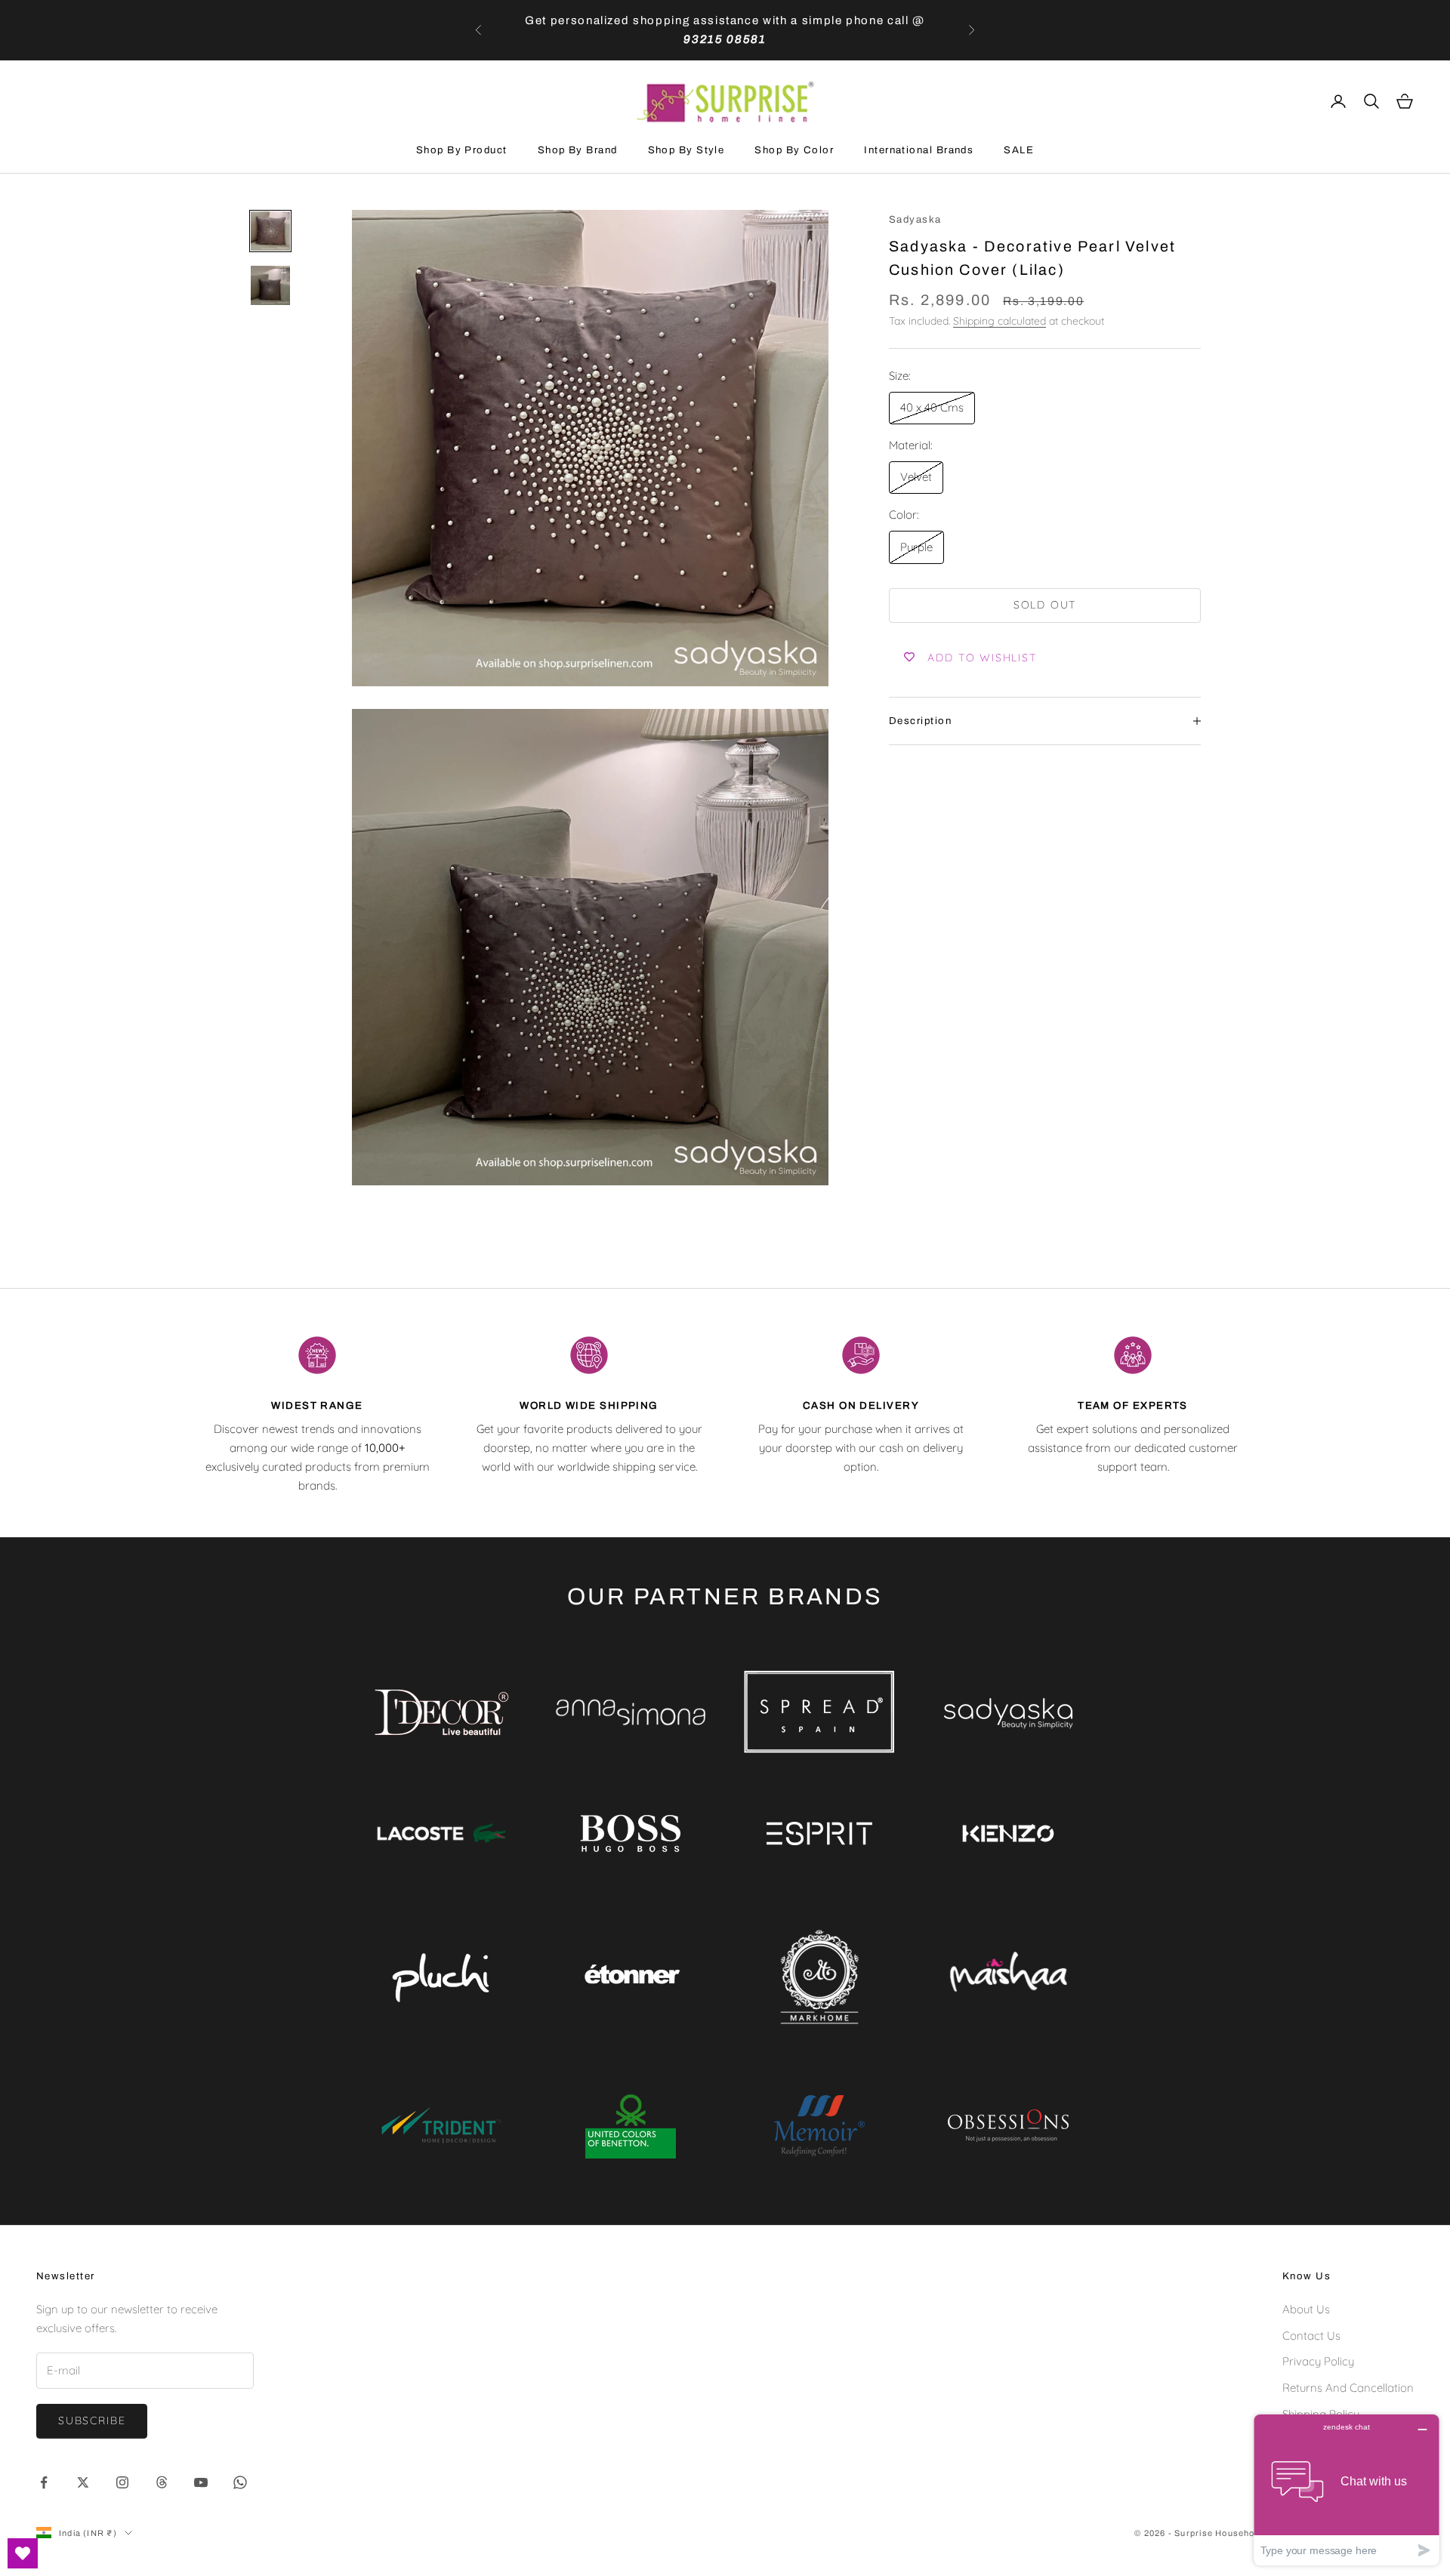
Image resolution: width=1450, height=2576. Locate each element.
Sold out (1045, 605)
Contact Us (1311, 2336)
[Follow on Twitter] (83, 2482)
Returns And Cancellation (1348, 2388)
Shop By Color (794, 150)
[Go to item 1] (270, 231)
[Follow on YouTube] (201, 2482)
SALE (1019, 150)
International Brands (919, 150)
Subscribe (92, 2420)
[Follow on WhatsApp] (240, 2482)
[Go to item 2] (270, 285)
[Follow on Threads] (162, 2482)
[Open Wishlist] (23, 2553)
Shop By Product (462, 150)
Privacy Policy (1318, 2361)
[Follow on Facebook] (44, 2482)
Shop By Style (686, 150)
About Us (1306, 2309)
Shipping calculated (1000, 321)
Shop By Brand (578, 150)
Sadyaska (915, 219)
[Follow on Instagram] (122, 2482)
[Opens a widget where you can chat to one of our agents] (1347, 2490)
